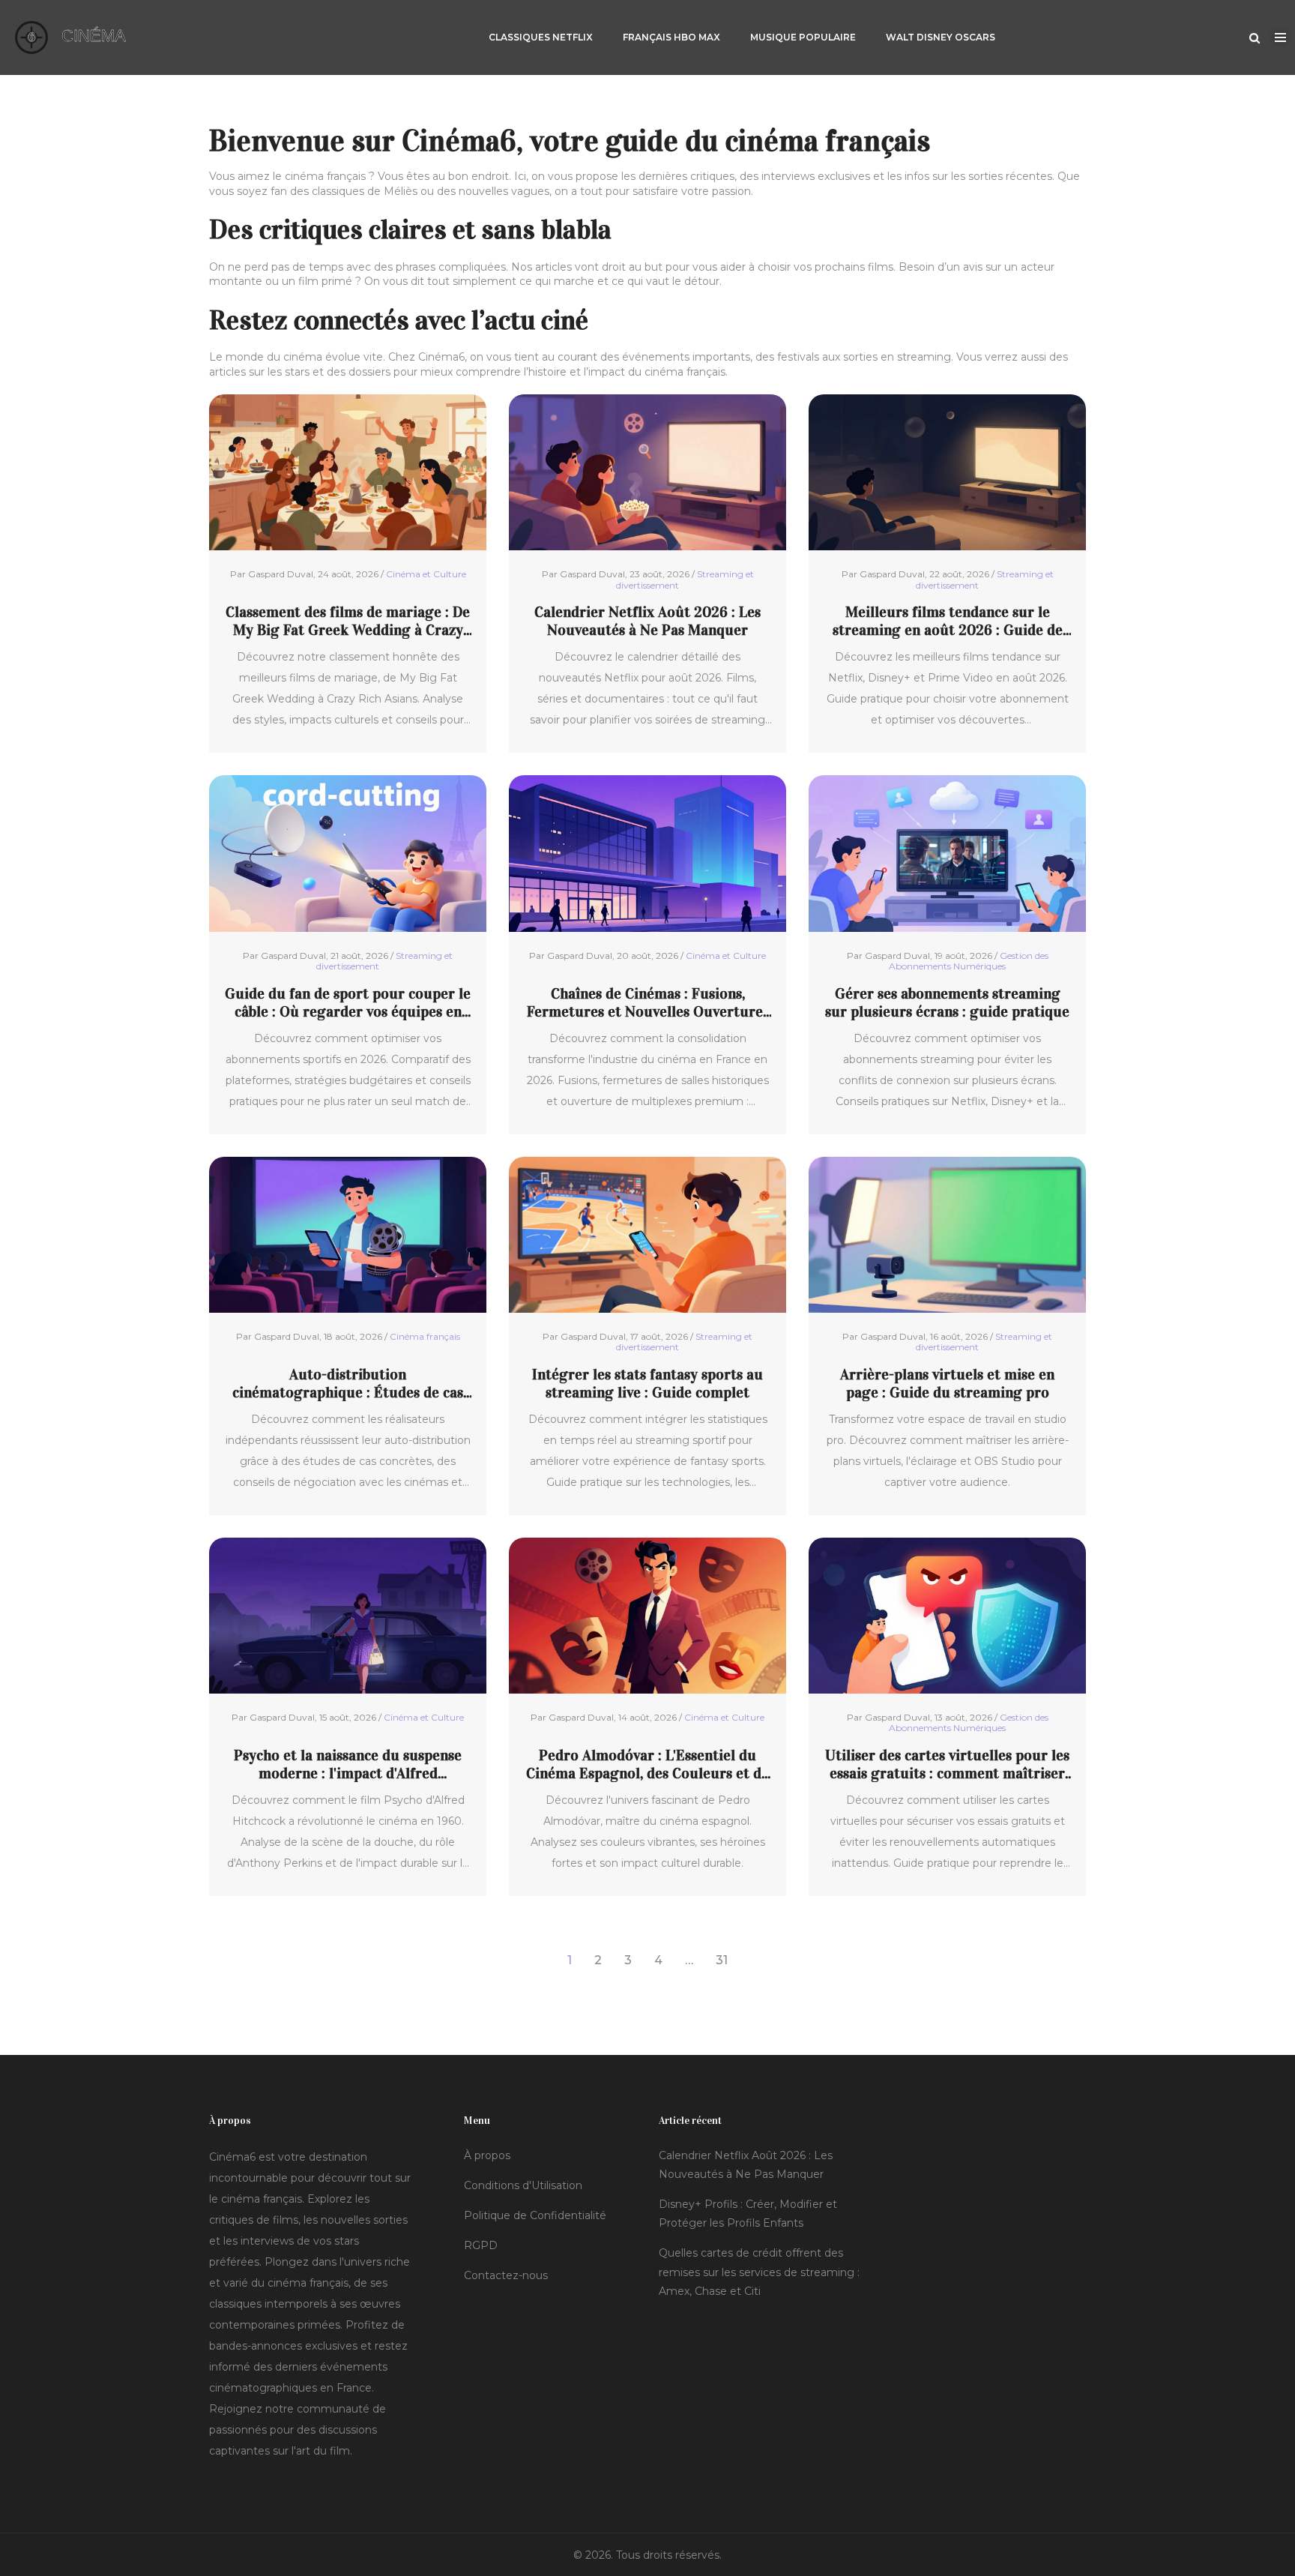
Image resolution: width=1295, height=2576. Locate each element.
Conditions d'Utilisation (523, 2185)
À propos (487, 2155)
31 (722, 1960)
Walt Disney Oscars (941, 37)
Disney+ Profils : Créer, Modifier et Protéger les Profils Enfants (748, 2214)
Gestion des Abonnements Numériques (969, 961)
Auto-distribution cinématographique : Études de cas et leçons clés (348, 1383)
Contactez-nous (506, 2275)
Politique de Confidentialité (535, 2215)
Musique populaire (803, 37)
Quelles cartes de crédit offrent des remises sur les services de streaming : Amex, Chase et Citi (759, 2272)
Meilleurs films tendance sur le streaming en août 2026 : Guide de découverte (948, 621)
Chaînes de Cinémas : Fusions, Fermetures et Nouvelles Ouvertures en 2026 (648, 1002)
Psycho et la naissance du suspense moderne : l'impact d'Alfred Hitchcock (348, 1764)
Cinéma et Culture (426, 574)
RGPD (481, 2245)
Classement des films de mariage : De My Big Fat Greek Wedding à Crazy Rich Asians (348, 621)
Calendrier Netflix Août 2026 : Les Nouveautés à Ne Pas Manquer (647, 621)
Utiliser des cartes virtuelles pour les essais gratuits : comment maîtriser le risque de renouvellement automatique (947, 1764)
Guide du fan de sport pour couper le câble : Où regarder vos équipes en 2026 (348, 1002)
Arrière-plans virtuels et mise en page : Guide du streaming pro (947, 1383)
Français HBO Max (671, 37)
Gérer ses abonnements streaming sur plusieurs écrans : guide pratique (947, 1002)
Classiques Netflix (541, 37)
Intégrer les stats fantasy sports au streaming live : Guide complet (647, 1383)
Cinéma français (425, 1336)
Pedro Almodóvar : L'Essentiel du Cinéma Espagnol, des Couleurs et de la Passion (647, 1764)
